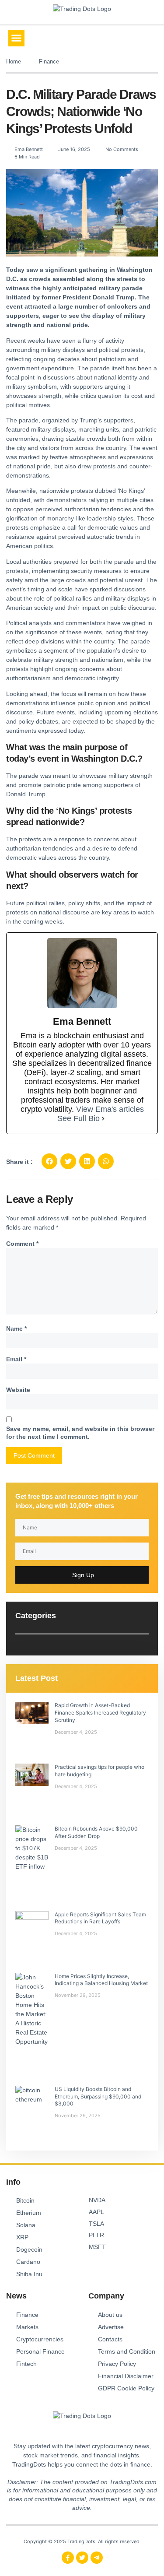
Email (16, 1359)
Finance (49, 62)
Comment (22, 1244)
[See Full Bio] (103, 1119)
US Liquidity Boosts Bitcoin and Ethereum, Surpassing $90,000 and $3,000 (98, 2096)
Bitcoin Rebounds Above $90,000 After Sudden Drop (96, 1832)
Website (18, 1390)
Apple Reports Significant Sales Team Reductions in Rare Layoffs (100, 1918)
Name (16, 1328)
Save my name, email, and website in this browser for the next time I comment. (80, 1433)
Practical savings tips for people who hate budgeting (99, 1771)
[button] (17, 38)
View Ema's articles (110, 1109)
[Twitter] (82, 2558)
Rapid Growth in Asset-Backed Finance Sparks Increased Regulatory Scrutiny (100, 1713)
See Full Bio (79, 1118)
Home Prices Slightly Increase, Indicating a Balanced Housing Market (101, 1980)
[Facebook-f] (68, 2558)
